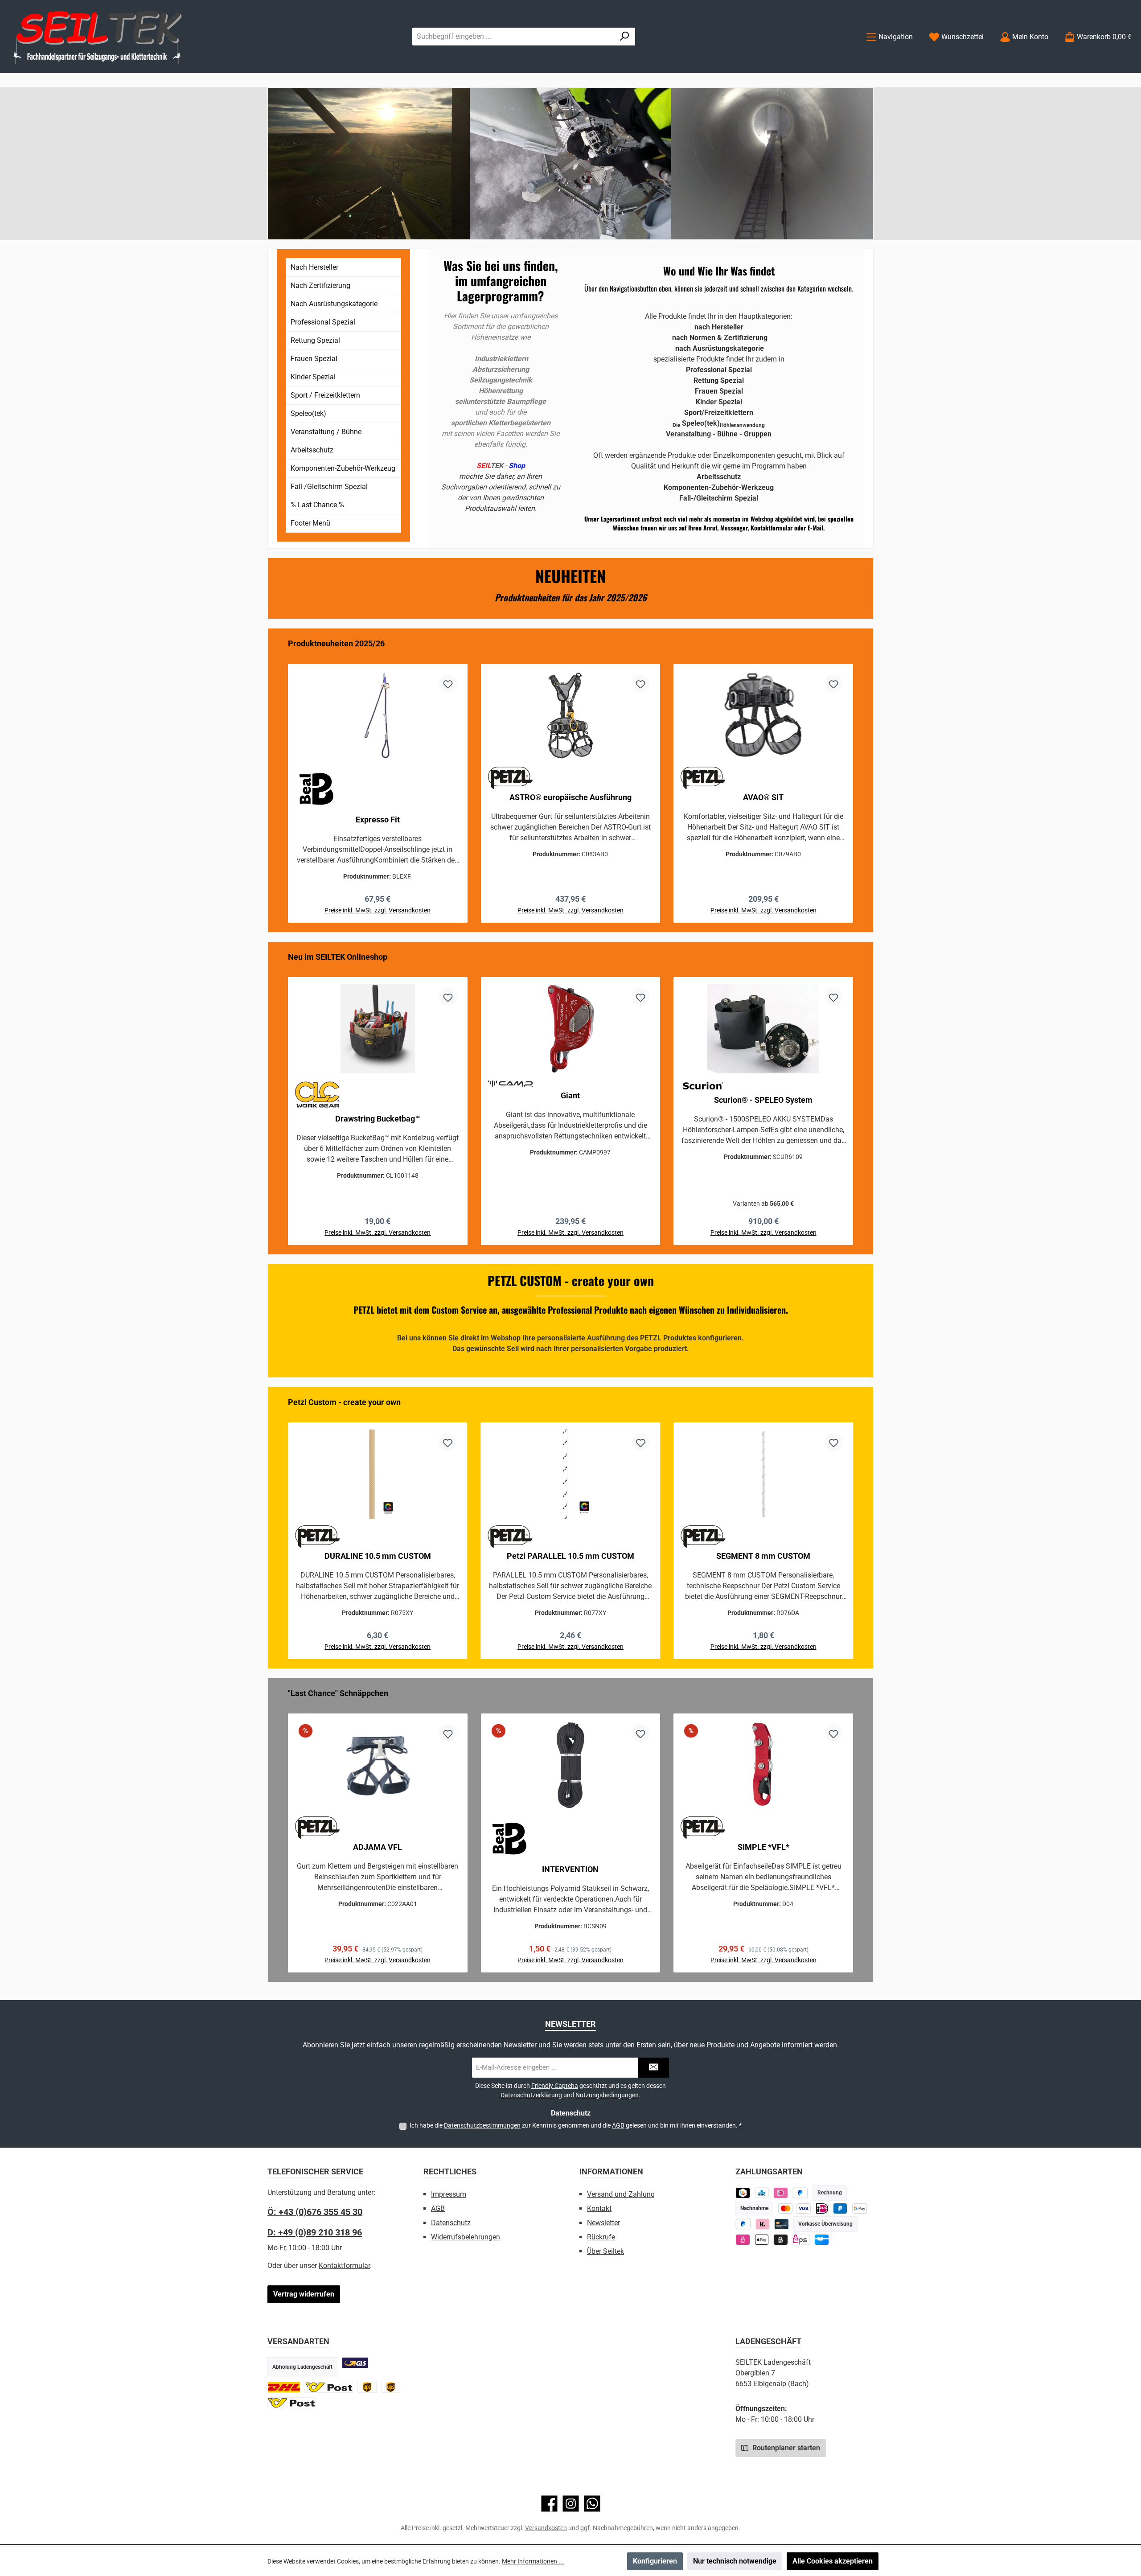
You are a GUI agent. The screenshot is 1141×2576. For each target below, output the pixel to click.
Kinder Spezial (313, 377)
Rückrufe (601, 2237)
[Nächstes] (858, 780)
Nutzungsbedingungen (607, 2095)
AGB (618, 2125)
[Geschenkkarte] (822, 2240)
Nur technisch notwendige (735, 2561)
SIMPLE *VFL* (763, 1847)
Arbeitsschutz (312, 450)
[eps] (743, 2240)
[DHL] (284, 2387)
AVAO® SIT (763, 797)
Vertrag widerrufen (304, 2294)
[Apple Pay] (762, 2240)
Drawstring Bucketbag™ (378, 1119)
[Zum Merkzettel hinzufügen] (448, 683)
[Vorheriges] (283, 780)
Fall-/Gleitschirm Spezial (329, 487)
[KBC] (762, 2193)
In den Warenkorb (378, 1244)
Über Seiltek (605, 2251)
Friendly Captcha (555, 2086)
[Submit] (653, 2068)
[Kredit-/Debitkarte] (782, 2224)
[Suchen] (625, 37)
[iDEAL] (781, 2193)
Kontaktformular (344, 2266)
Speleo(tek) (308, 413)
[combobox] (513, 37)
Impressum (449, 2194)
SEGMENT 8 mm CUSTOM (570, 1556)
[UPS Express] (391, 2387)
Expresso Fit (378, 820)
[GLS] (355, 2363)
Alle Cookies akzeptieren (833, 2561)
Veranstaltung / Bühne (326, 432)
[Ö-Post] (329, 2387)
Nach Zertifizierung (320, 286)
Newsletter (603, 2223)
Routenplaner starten (785, 2448)
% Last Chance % (317, 505)
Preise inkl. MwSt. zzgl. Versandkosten (378, 910)
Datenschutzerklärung (531, 2095)
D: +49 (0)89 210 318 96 (315, 2232)
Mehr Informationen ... (533, 2561)
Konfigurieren (655, 2561)
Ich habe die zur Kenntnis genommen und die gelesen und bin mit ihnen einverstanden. (576, 2125)
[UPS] (367, 2387)
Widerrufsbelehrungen (466, 2237)
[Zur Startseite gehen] (98, 37)
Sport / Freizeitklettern (325, 395)
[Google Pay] (860, 2208)
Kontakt (599, 2208)
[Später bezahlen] (800, 2193)
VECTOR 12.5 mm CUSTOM (763, 1556)
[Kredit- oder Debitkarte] (794, 2208)
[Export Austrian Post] (291, 2403)
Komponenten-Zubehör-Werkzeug (343, 468)
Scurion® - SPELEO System (763, 1100)
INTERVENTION (570, 1869)
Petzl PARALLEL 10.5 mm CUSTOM (378, 1556)
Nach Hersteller (314, 267)
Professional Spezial (323, 322)
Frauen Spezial (314, 359)
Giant (570, 1095)
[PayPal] (743, 2224)
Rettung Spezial (315, 340)
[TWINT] (743, 2193)
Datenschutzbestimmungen (482, 2125)
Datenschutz (451, 2223)
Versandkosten (546, 2528)
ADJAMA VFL (378, 1847)
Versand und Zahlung (621, 2194)
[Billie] (781, 2240)
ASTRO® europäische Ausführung (570, 797)
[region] (570, 780)
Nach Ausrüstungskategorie (334, 304)
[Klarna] (763, 2224)
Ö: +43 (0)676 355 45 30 (315, 2212)
